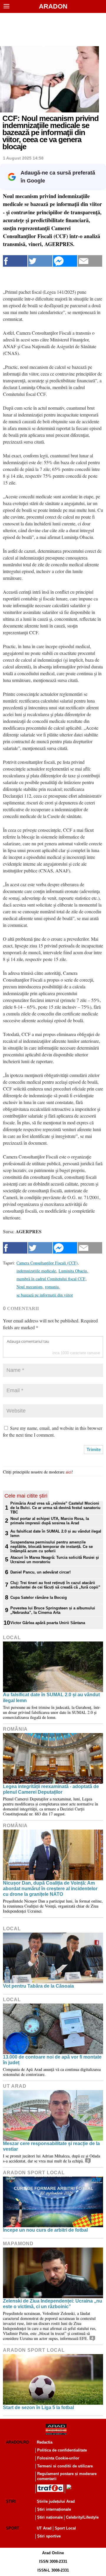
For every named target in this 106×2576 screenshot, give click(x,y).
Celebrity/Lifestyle (82, 2517)
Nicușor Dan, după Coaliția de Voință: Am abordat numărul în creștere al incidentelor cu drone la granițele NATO (50, 1889)
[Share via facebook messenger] (65, 261)
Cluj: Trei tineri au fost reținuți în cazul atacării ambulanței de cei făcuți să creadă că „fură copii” (55, 1585)
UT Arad (15, 2086)
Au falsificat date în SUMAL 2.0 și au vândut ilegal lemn (56, 1533)
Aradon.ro (17, 2442)
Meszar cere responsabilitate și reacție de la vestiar (51, 2146)
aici (69, 1472)
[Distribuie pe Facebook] (15, 261)
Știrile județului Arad (56, 2501)
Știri (11, 2501)
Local (12, 1638)
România (15, 1729)
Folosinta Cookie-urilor (58, 2458)
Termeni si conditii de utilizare (65, 2466)
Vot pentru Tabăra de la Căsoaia (38, 1986)
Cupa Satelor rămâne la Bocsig (39, 1597)
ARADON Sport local (34, 2173)
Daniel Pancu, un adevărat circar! (40, 1572)
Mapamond (18, 2244)
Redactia (45, 2442)
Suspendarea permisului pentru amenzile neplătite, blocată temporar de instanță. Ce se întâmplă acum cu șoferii (52, 1547)
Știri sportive (49, 2536)
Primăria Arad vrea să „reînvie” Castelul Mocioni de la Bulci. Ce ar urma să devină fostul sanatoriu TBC (55, 1508)
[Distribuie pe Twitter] (40, 261)
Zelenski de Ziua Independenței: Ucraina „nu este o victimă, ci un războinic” (53, 2304)
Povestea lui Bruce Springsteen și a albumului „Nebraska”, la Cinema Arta (53, 1610)
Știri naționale (50, 2517)
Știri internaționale (54, 2509)
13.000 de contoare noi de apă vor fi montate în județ (52, 2060)
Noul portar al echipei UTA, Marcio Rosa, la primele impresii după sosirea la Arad (50, 1521)
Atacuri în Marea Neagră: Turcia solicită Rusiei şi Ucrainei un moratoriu (55, 1560)
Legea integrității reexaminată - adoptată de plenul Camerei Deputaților (51, 1789)
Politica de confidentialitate (62, 2450)
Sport (13, 2528)
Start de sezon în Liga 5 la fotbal (38, 2407)
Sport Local (65, 2528)
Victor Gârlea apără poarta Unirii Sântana (48, 1623)
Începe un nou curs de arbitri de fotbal (45, 2230)
